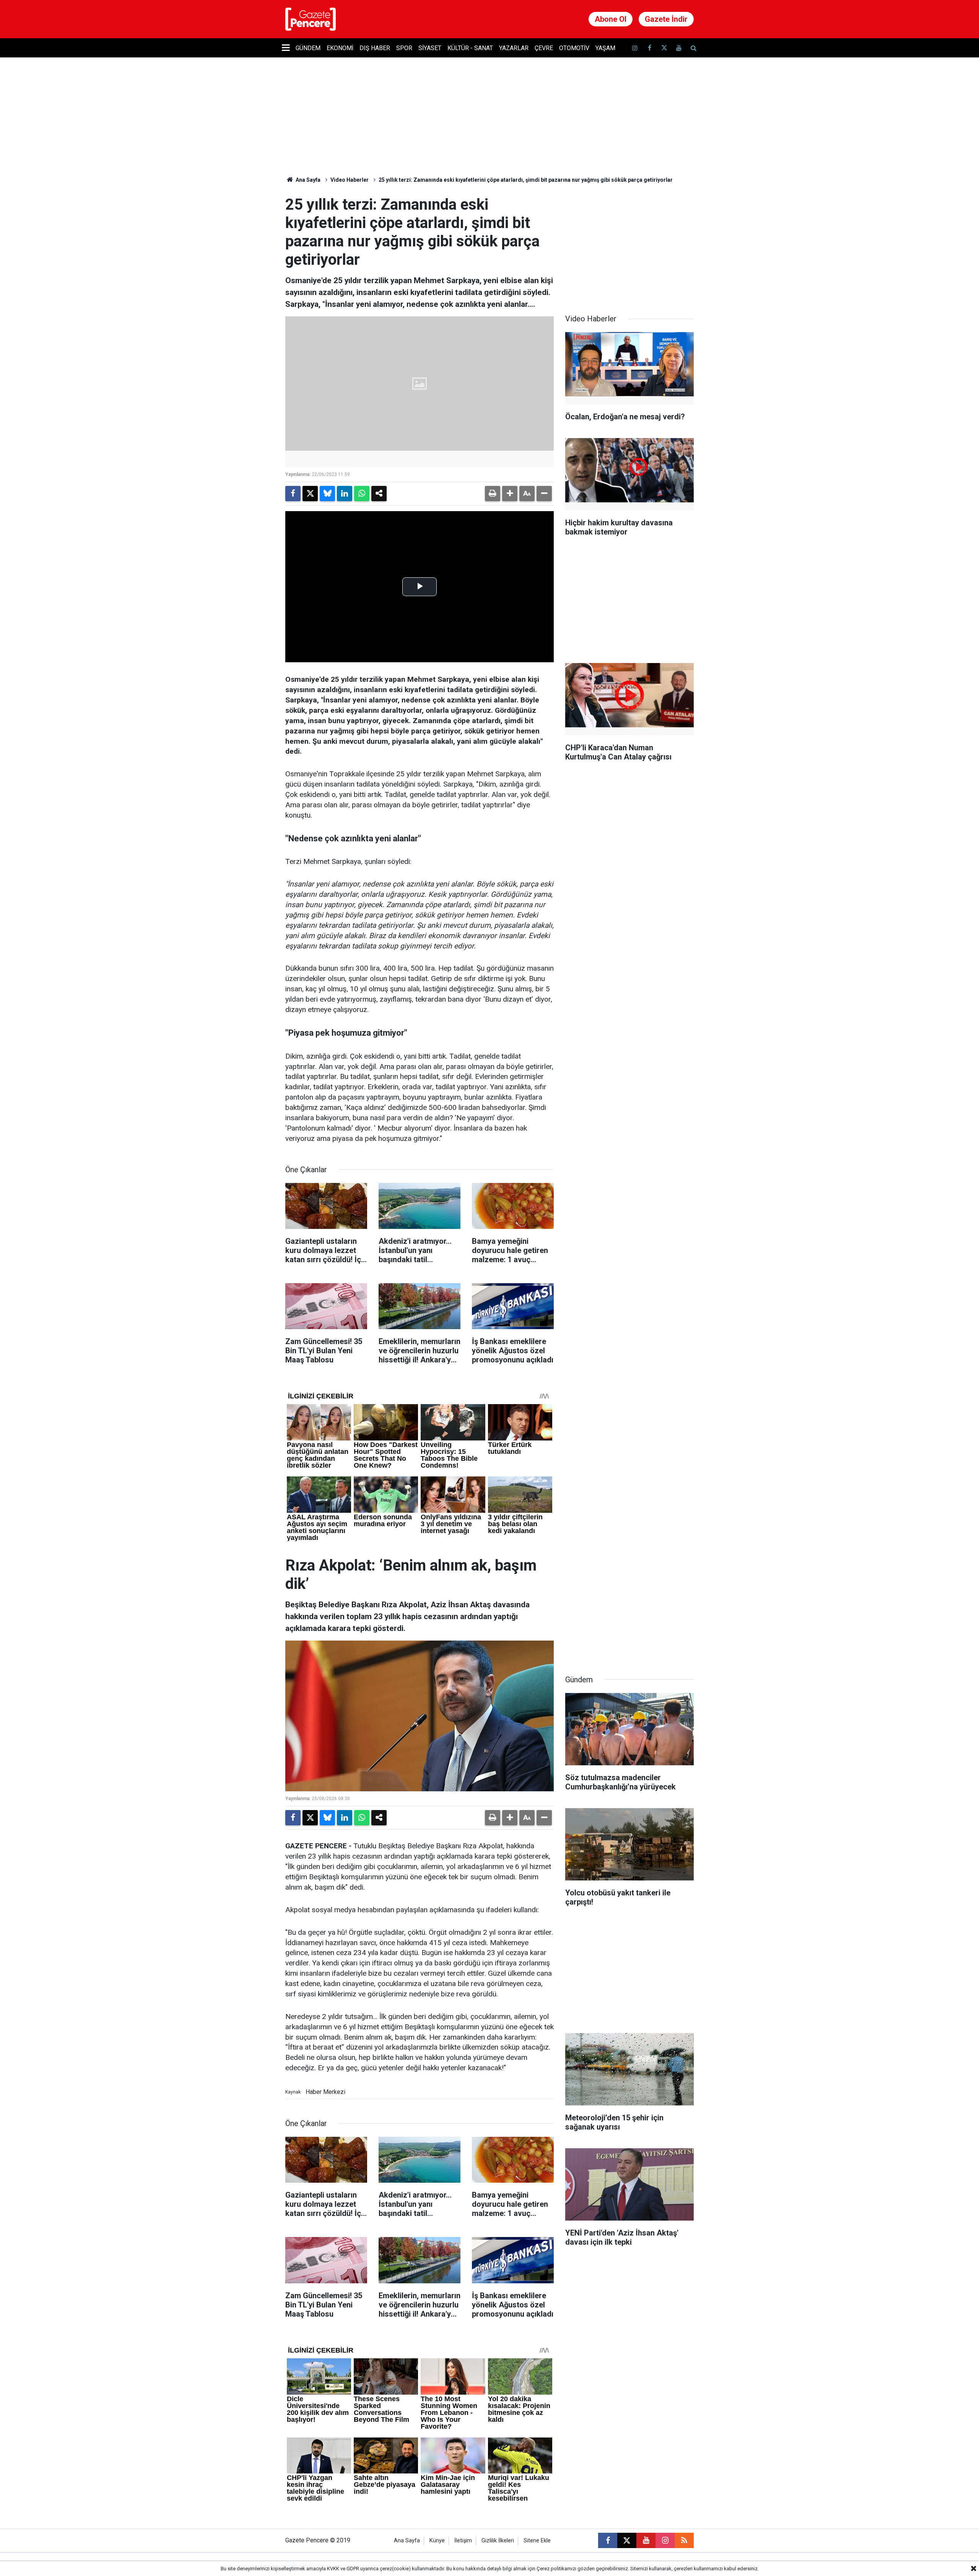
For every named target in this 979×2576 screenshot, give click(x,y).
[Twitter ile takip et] (664, 48)
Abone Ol (611, 19)
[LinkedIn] (345, 494)
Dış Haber (375, 48)
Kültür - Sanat (470, 48)
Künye (437, 2541)
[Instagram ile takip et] (665, 2540)
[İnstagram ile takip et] (635, 48)
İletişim (463, 2541)
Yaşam (605, 48)
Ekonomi (340, 48)
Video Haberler (350, 180)
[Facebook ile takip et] (649, 48)
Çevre (544, 48)
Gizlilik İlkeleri (498, 2541)
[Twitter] (310, 494)
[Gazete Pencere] (311, 19)
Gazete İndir (666, 19)
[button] (510, 494)
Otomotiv (574, 48)
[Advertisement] (629, 243)
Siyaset (430, 48)
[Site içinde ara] (693, 48)
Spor (404, 48)
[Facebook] (293, 494)
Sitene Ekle (537, 2541)
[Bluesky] (327, 494)
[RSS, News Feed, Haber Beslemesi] (684, 2540)
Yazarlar (514, 48)
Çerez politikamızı (556, 2569)
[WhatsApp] (362, 494)
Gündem (308, 48)
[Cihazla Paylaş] (379, 494)
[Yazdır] (493, 494)
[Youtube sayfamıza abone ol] (679, 48)
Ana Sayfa (307, 180)
